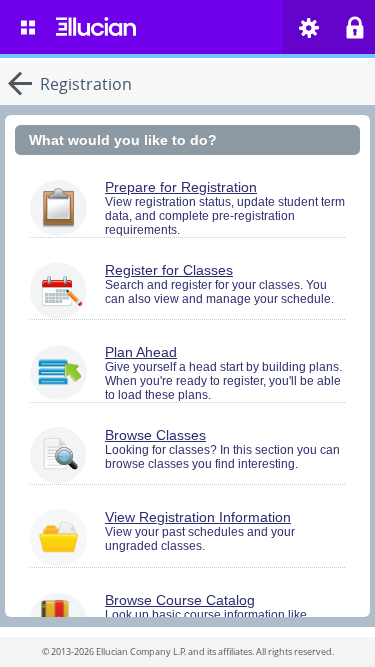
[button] (309, 28)
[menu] (28, 27)
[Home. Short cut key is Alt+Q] (96, 27)
